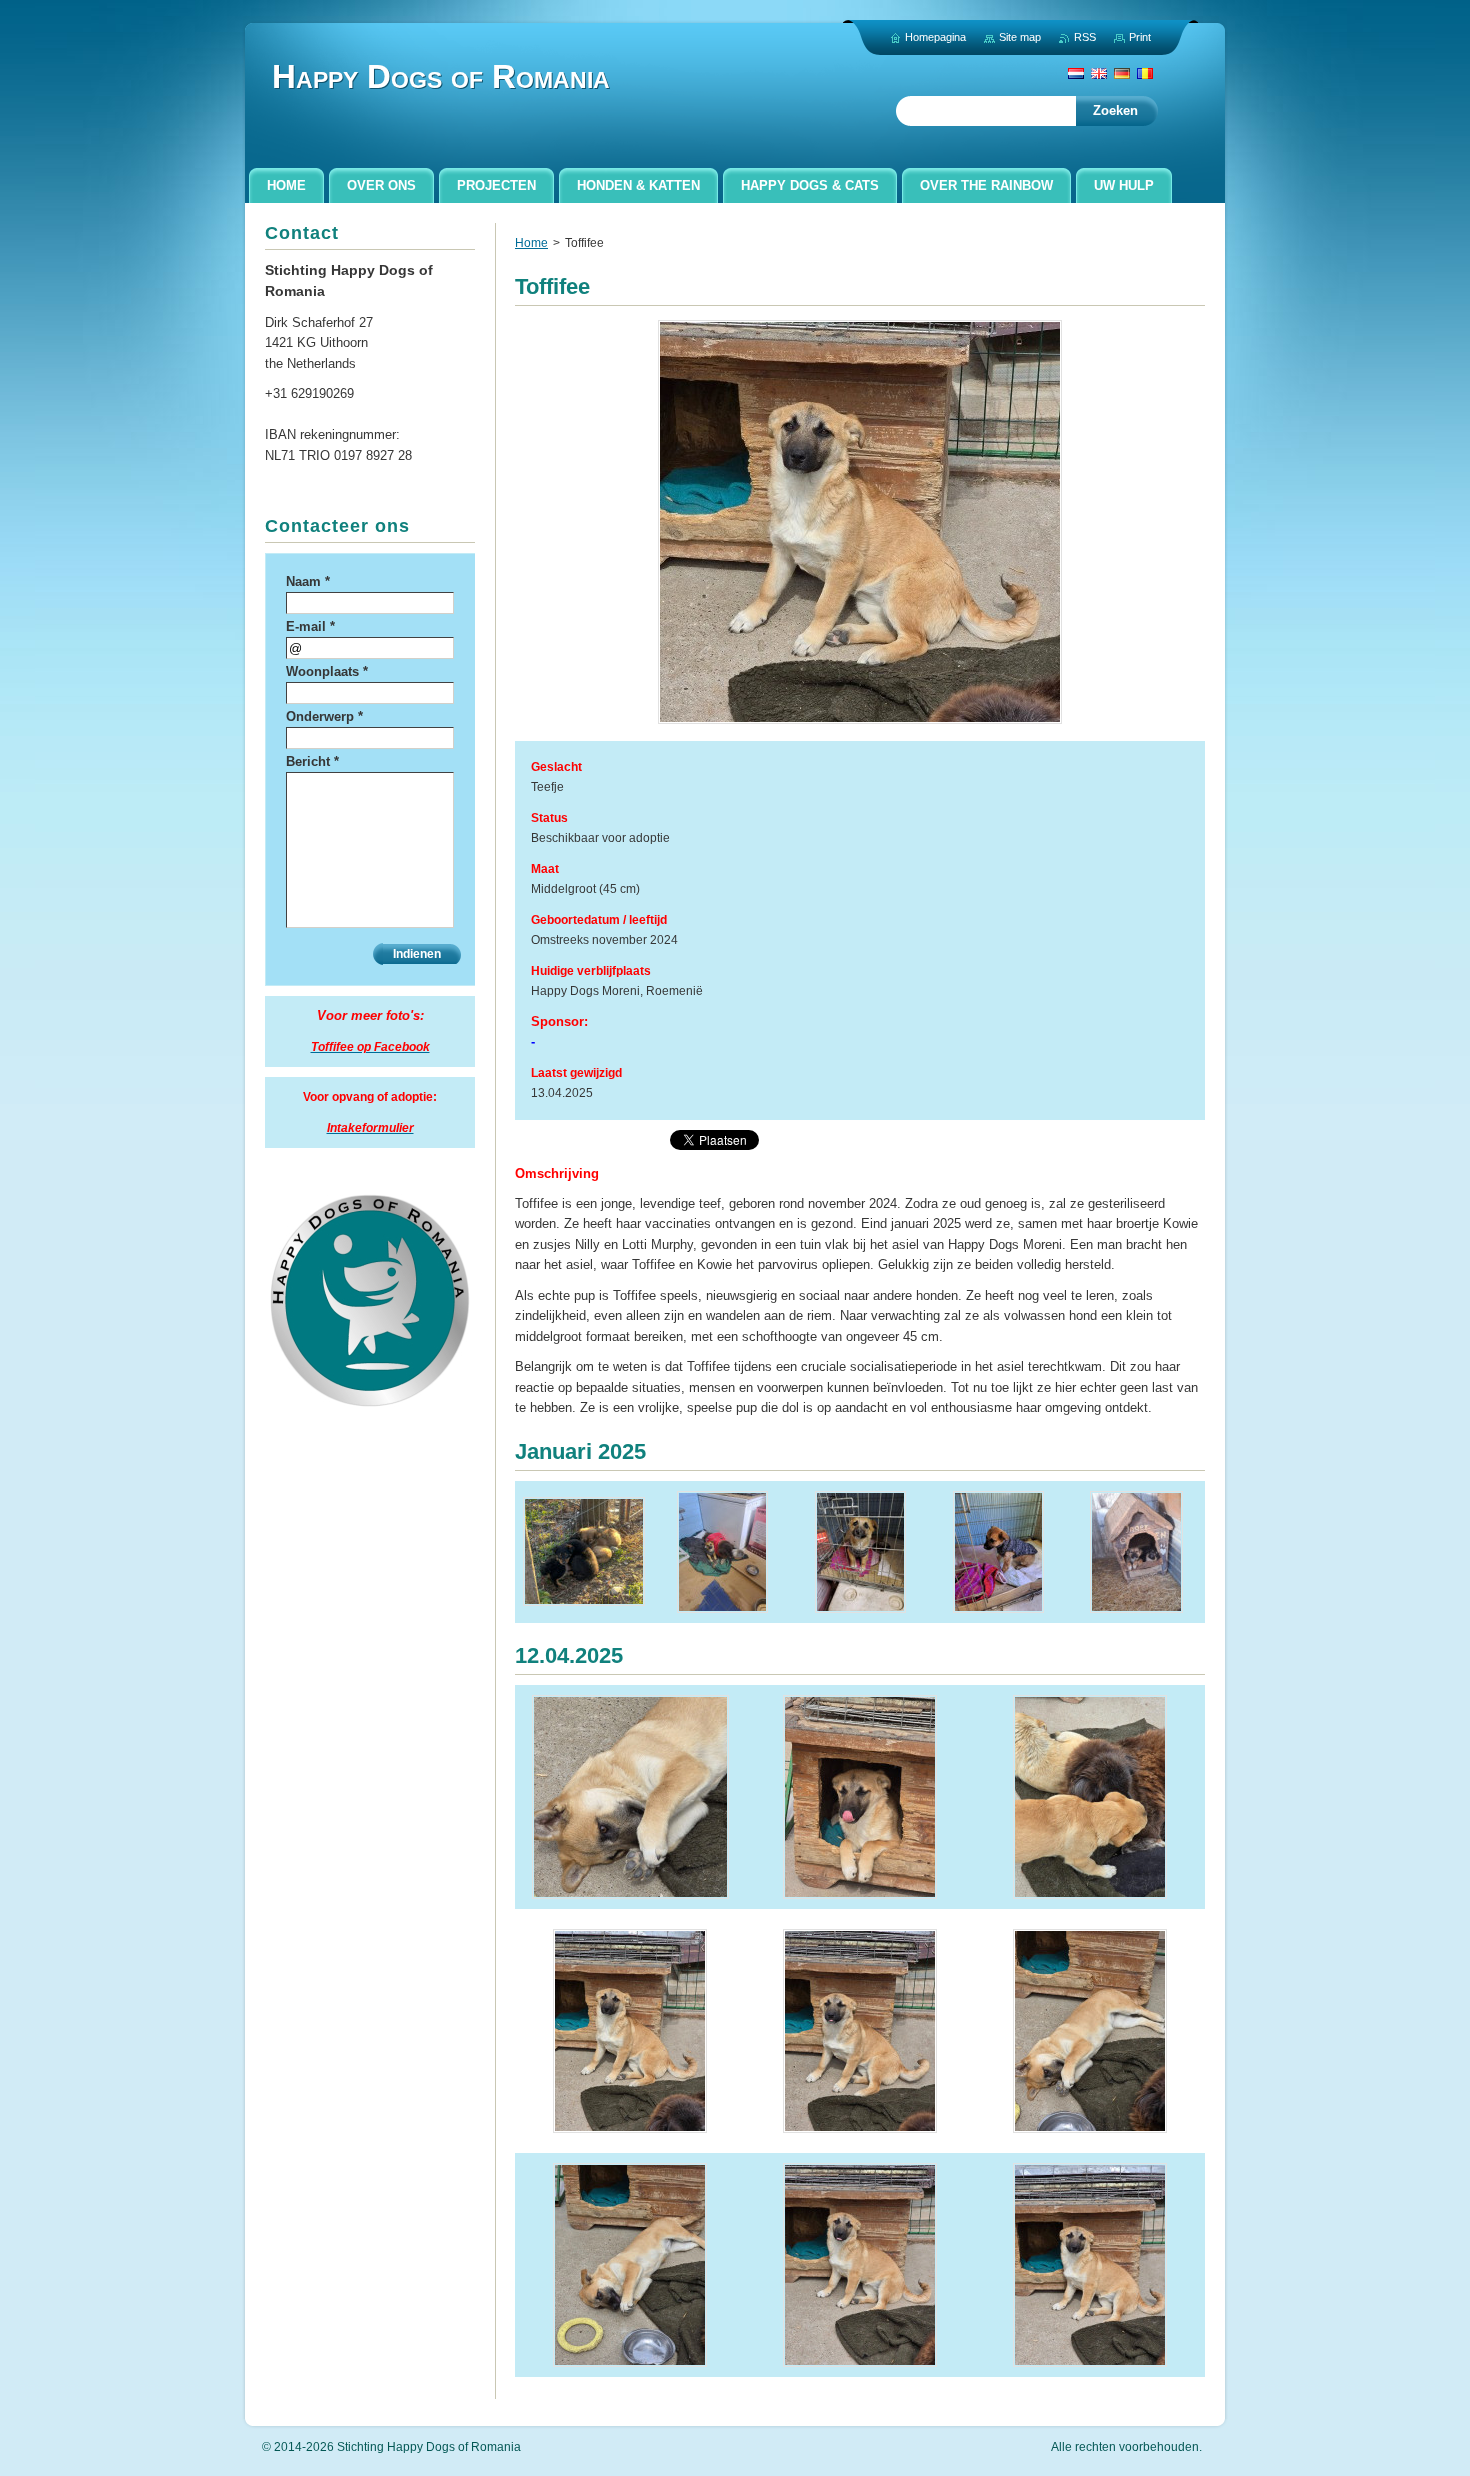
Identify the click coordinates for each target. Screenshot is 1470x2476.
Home (531, 243)
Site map (1020, 37)
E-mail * (310, 626)
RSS (1085, 37)
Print (1140, 37)
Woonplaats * (327, 671)
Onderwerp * (324, 716)
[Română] (1145, 73)
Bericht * (312, 761)
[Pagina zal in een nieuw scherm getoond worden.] (860, 723)
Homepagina (935, 37)
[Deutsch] (1122, 73)
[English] (1099, 73)
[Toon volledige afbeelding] (584, 1552)
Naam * (308, 581)
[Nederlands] (1076, 73)
